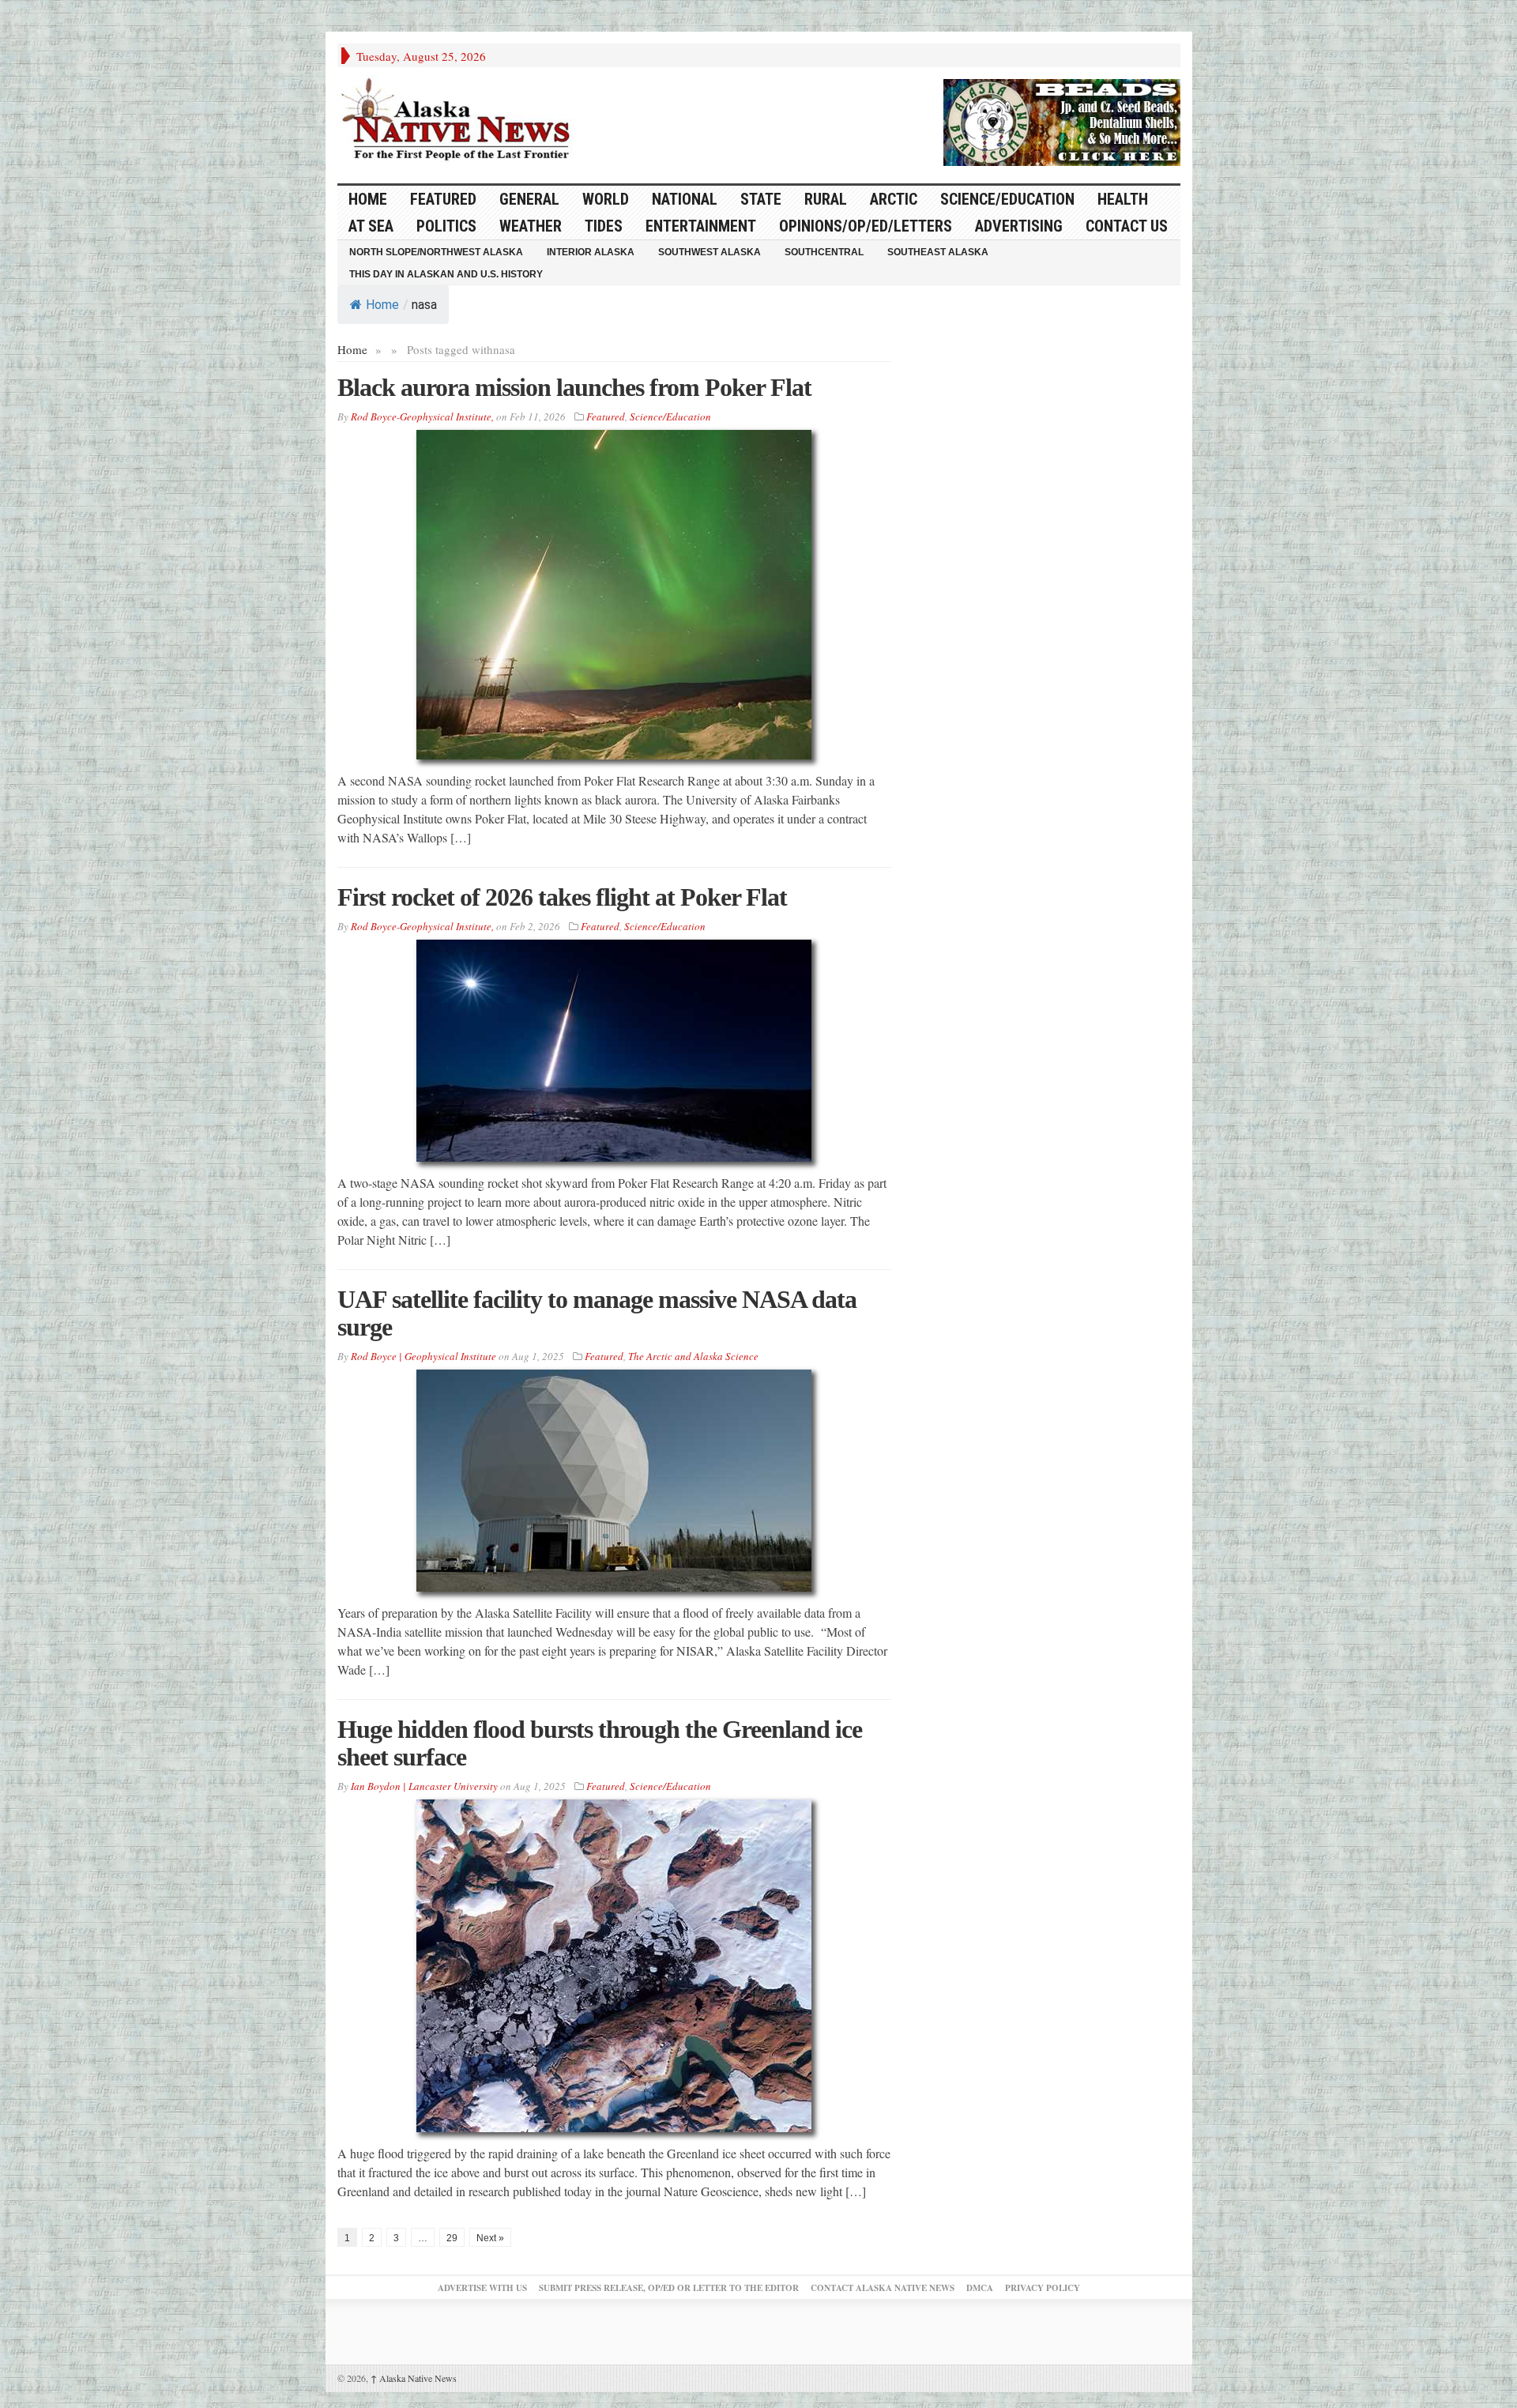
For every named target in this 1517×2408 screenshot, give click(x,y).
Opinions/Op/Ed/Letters (866, 226)
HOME (368, 199)
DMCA (980, 2288)
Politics (446, 226)
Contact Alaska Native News (883, 2288)
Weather (531, 226)
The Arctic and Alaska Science (693, 1356)
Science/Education (1007, 199)
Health (1123, 199)
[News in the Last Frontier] (460, 121)
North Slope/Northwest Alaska (436, 252)
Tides (604, 226)
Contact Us (1127, 226)
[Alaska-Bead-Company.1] (1062, 120)
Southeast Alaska (938, 252)
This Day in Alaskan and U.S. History (446, 274)
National (685, 199)
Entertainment (701, 226)
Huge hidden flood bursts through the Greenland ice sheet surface (600, 1743)
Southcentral (824, 252)
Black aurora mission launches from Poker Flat (574, 387)
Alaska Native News (414, 2378)
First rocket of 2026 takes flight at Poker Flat (562, 897)
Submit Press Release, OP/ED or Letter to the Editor (669, 2288)
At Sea (371, 226)
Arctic (894, 199)
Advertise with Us (482, 2288)
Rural (826, 199)
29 (452, 2238)
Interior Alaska (591, 252)
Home (382, 305)
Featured (443, 199)
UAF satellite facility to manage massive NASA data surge (597, 1313)
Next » (490, 2238)
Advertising (1019, 226)
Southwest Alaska (710, 252)
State (761, 199)
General (529, 199)
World (606, 199)
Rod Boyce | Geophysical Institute (423, 1356)
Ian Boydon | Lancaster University (424, 1786)
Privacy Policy (1043, 2288)
